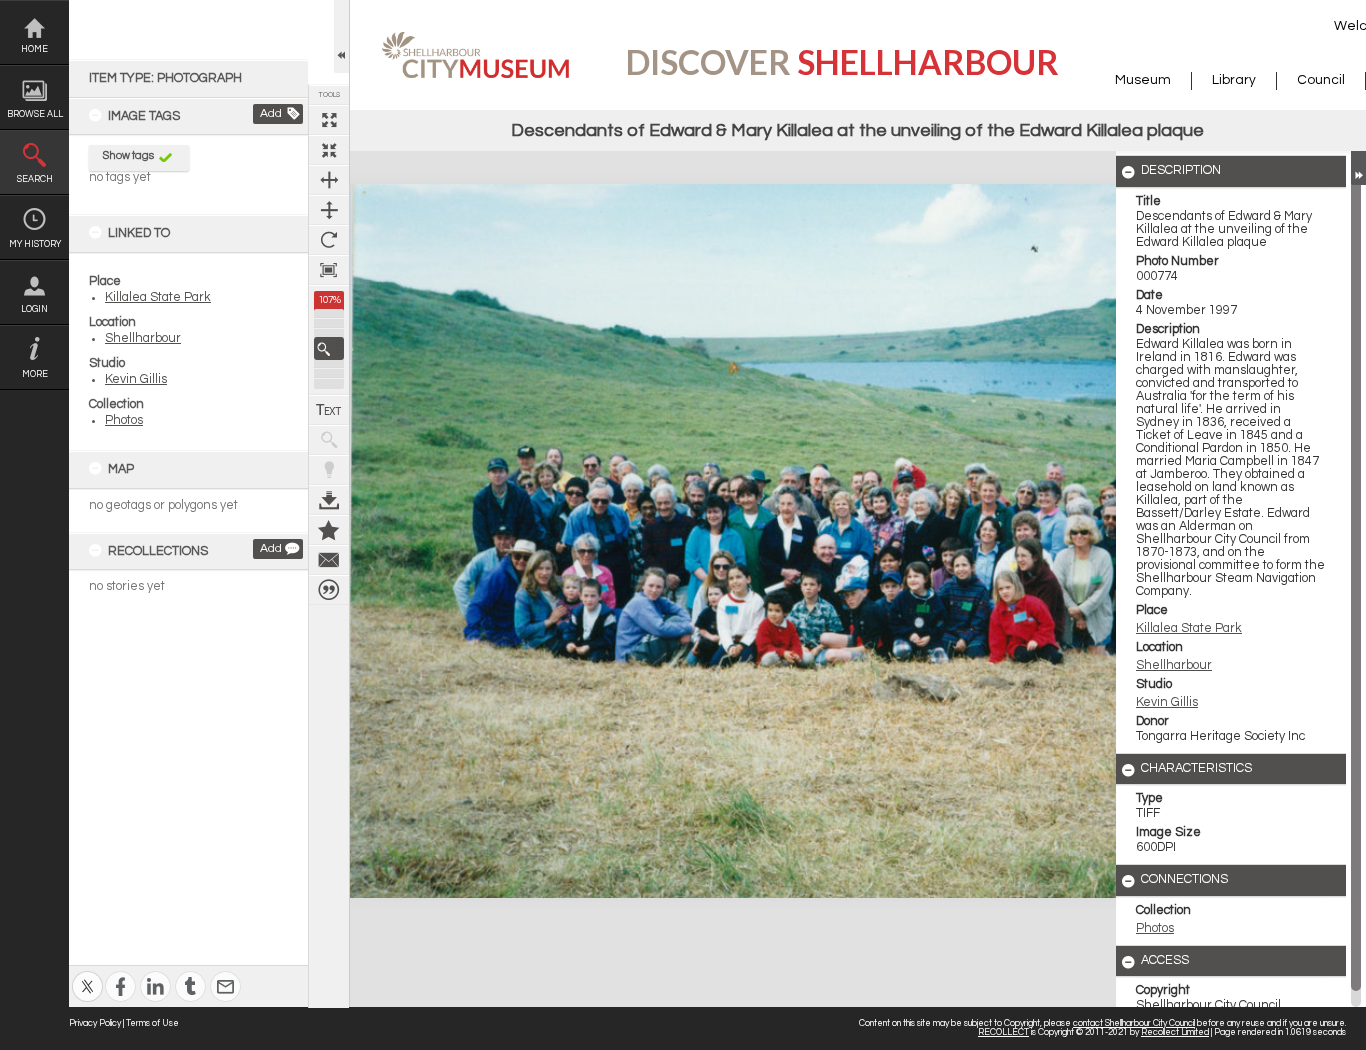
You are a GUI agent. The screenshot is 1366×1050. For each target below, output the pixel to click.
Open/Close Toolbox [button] (341, 36)
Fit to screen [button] (329, 150)
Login (34, 309)
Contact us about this (329, 560)
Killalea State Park (158, 297)
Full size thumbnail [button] (329, 120)
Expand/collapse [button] (1358, 168)
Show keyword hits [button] (329, 440)
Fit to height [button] (329, 210)
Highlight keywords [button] (329, 470)
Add (271, 113)
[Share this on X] (87, 973)
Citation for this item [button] (329, 590)
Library (1234, 80)
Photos (124, 420)
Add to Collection (329, 530)
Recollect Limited (1175, 1032)
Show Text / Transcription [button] (329, 410)
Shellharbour (143, 338)
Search (35, 179)
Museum (1143, 80)
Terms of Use (152, 1023)
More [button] (35, 374)
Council (1321, 80)
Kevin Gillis (136, 379)
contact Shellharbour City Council (1134, 1023)
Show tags (128, 155)
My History (35, 244)
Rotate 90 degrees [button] (329, 240)
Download (329, 500)
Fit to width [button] (329, 180)
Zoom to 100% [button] (329, 270)
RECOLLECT (1003, 1032)
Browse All (35, 114)
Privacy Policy (95, 1023)
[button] (329, 348)
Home (34, 49)
